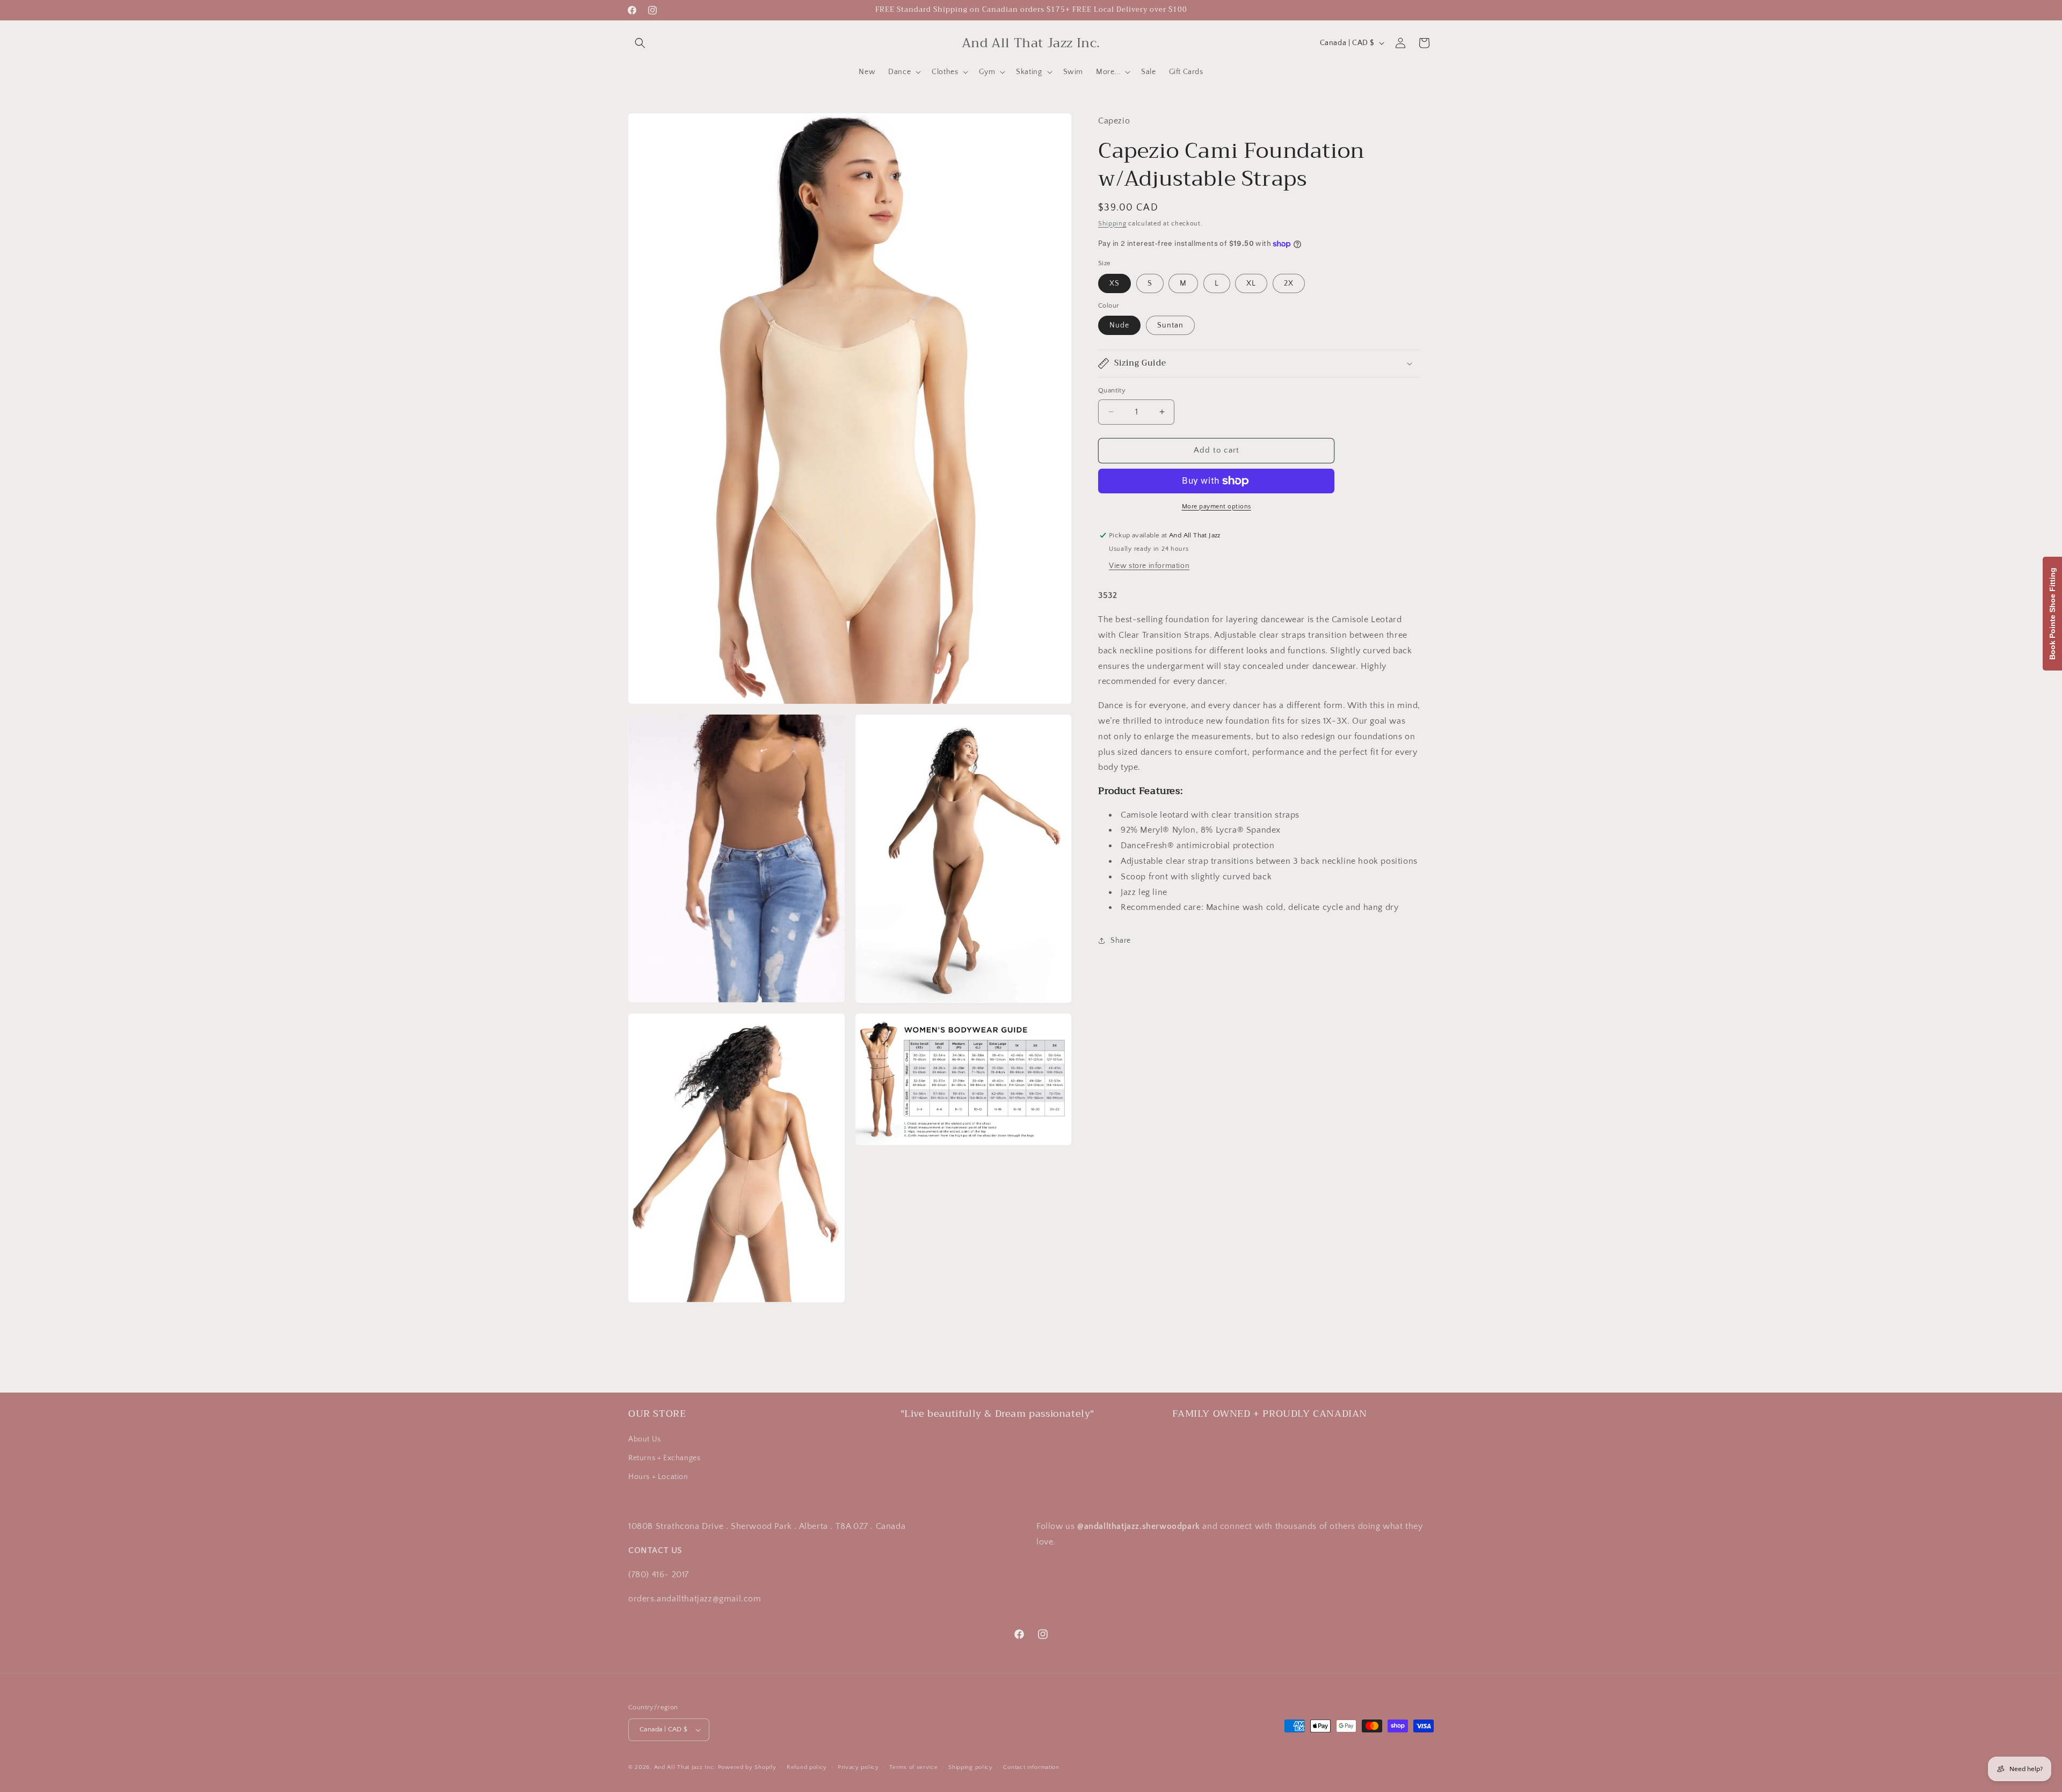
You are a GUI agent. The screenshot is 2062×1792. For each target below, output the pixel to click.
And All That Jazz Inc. (685, 1767)
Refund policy (807, 1767)
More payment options (1217, 507)
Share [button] (1121, 941)
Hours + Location (658, 1477)
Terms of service (913, 1767)
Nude (1119, 325)
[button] (640, 43)
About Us (645, 1439)
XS (1115, 283)
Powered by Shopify (747, 1767)
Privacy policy (858, 1767)
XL (1251, 283)
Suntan (1170, 325)
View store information (1149, 566)
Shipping (1112, 223)
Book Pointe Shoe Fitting (2052, 614)
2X (1289, 283)
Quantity (1112, 390)
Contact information (1031, 1767)
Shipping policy (971, 1767)
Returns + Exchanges (664, 1458)
